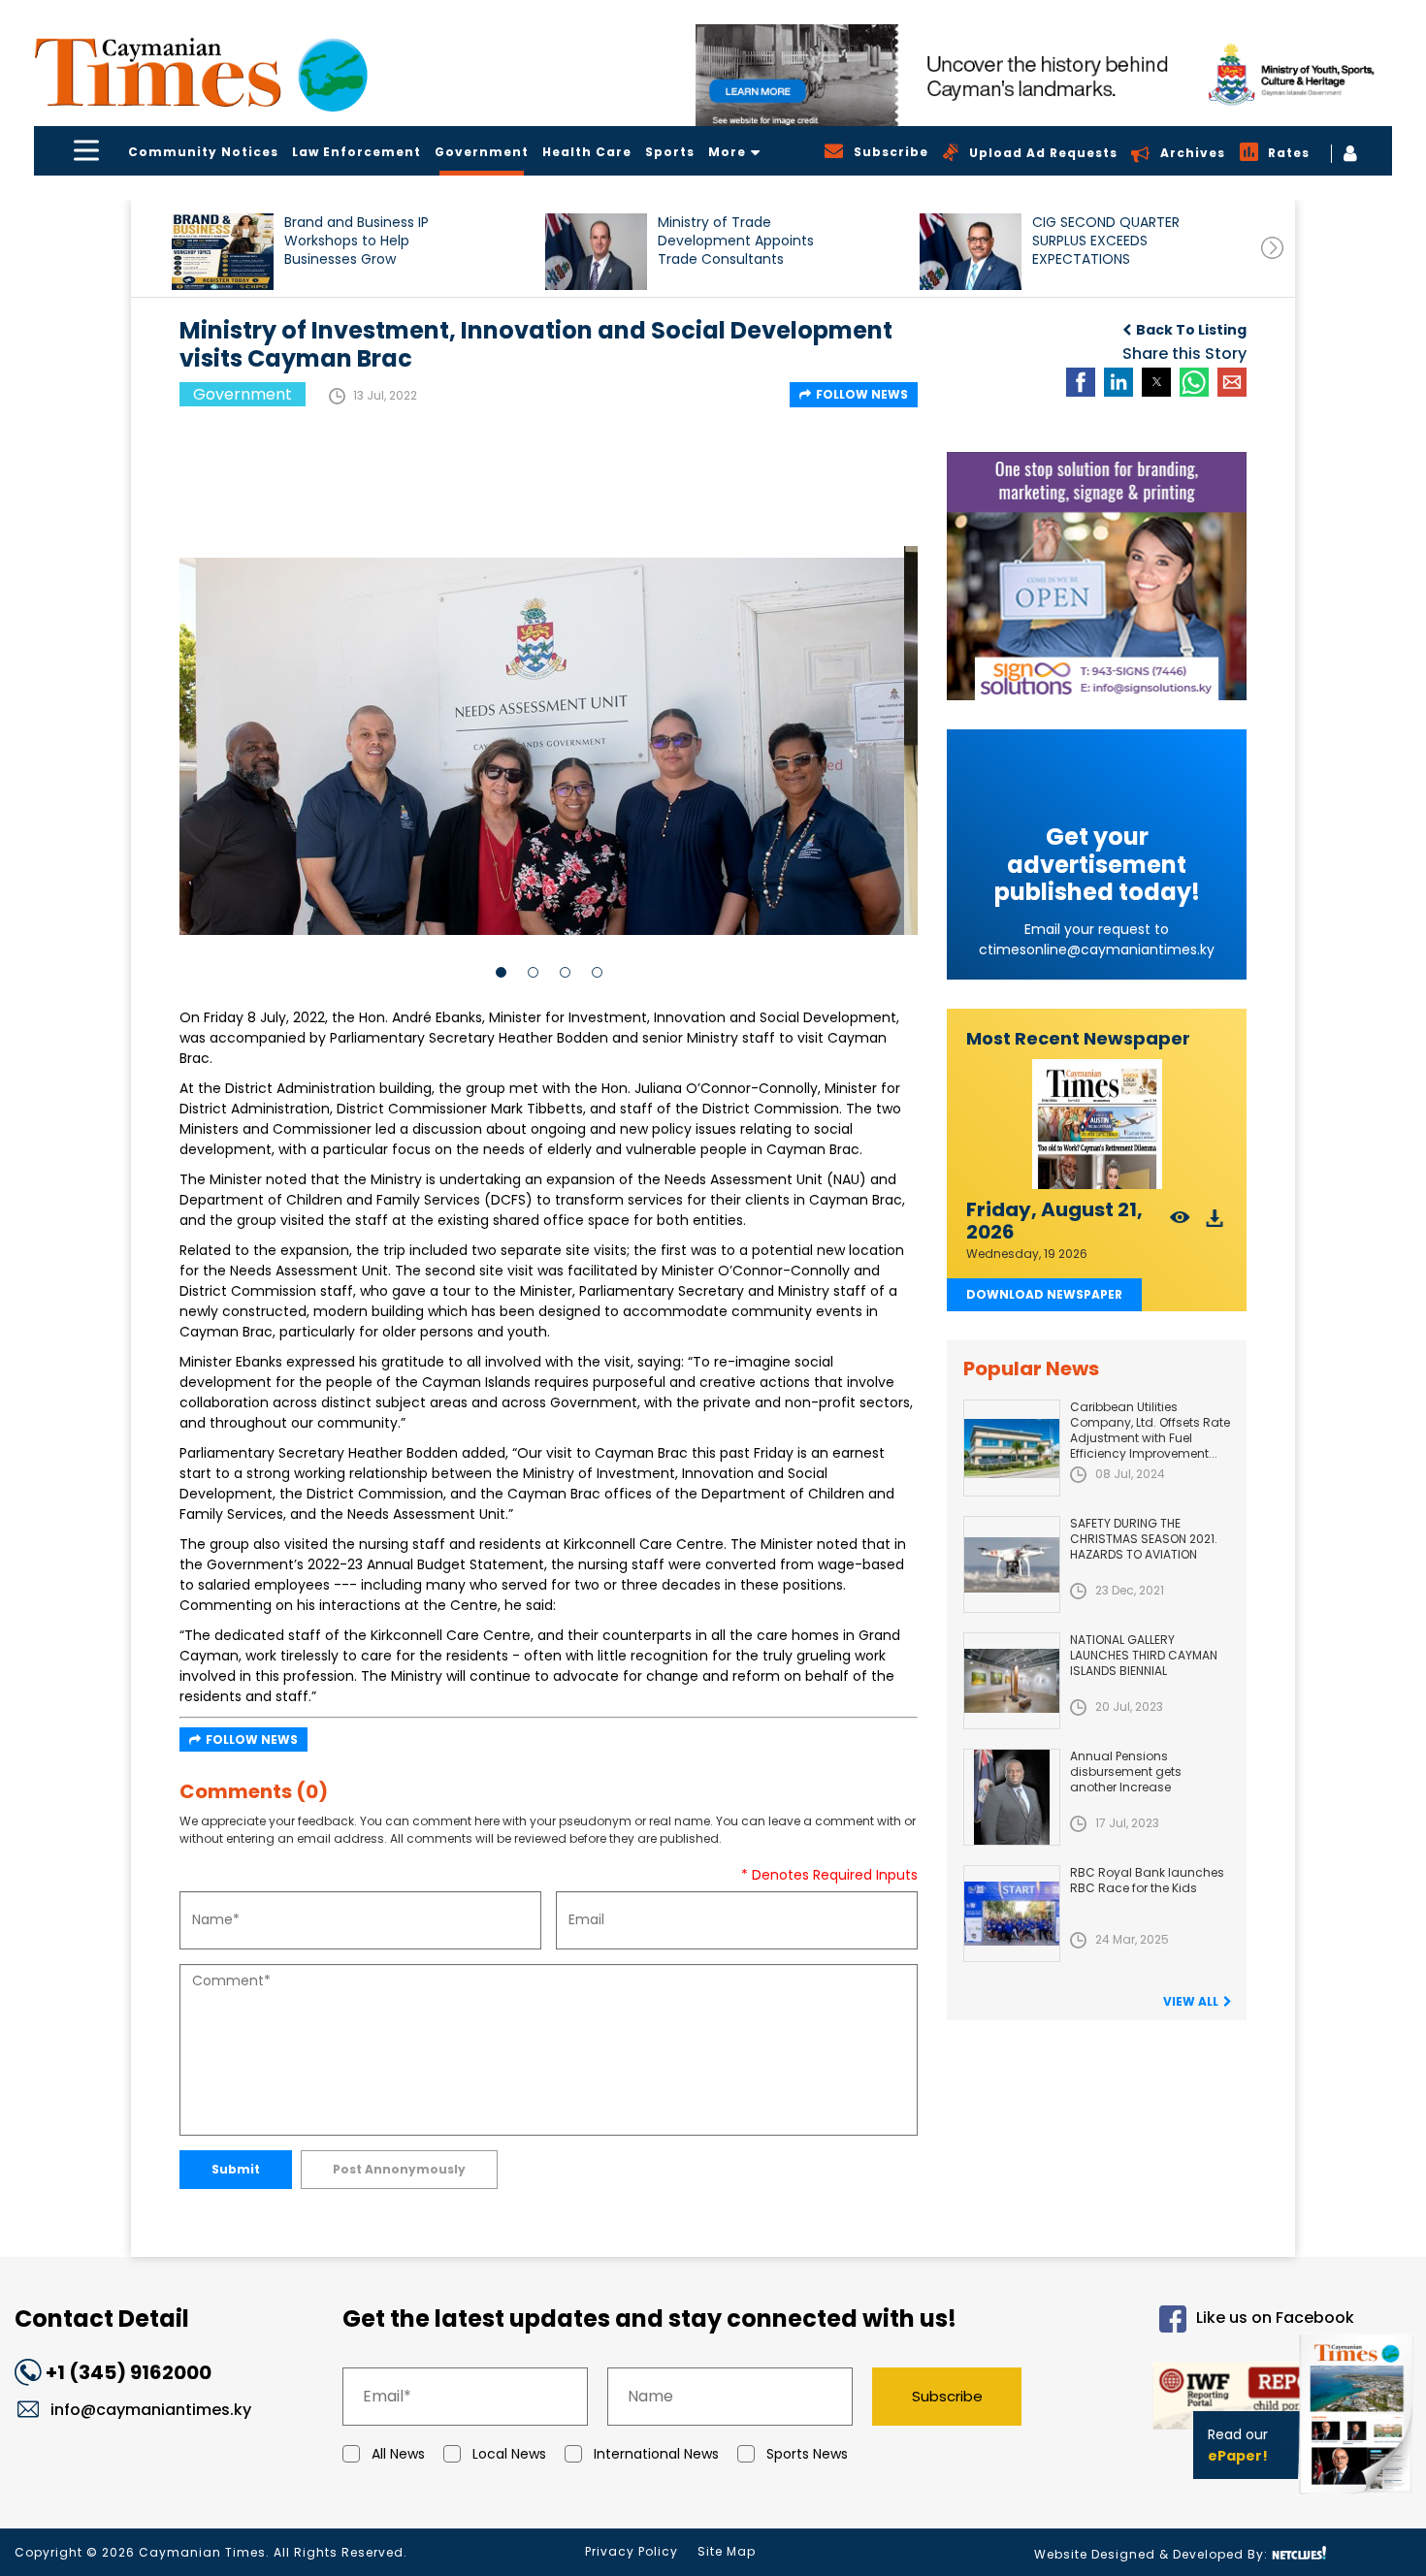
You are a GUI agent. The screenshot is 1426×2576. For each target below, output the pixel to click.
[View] (1180, 1224)
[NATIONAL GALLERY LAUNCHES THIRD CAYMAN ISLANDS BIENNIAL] (1012, 1681)
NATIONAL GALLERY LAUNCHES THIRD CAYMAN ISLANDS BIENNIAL (1144, 1655)
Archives (1193, 153)
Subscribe (947, 2396)
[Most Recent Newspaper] (1097, 1125)
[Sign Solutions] (1097, 576)
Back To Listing (1191, 330)
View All (1191, 2001)
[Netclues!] (1299, 2553)
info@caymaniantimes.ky (151, 2410)
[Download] (1215, 1224)
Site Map (727, 2551)
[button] (223, 252)
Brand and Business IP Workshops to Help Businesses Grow (356, 241)
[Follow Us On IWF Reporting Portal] (1205, 2399)
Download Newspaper (1044, 1294)
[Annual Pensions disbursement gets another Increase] (1012, 1797)
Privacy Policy (632, 2551)
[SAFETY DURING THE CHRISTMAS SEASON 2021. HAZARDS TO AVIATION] (1012, 1564)
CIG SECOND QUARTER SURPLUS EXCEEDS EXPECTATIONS (1106, 241)
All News (398, 2454)
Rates (1289, 153)
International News (656, 2454)
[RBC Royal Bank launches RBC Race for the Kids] (1012, 1914)
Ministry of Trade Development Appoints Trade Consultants (736, 241)
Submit (236, 2169)
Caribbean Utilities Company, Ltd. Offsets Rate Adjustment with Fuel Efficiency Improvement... (1150, 1430)
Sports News (807, 2454)
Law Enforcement (356, 152)
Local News (509, 2454)
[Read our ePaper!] (1358, 2498)
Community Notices (203, 152)
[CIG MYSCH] (1044, 75)
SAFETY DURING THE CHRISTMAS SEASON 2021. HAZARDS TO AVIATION (1144, 1539)
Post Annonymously (399, 2169)
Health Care (587, 152)
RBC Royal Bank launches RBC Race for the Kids (1147, 1880)
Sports (670, 152)
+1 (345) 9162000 (129, 2372)
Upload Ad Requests (1043, 153)
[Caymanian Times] (201, 72)
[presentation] (1272, 248)
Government (482, 152)
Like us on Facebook (1275, 2318)
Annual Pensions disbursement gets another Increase (1126, 1771)
